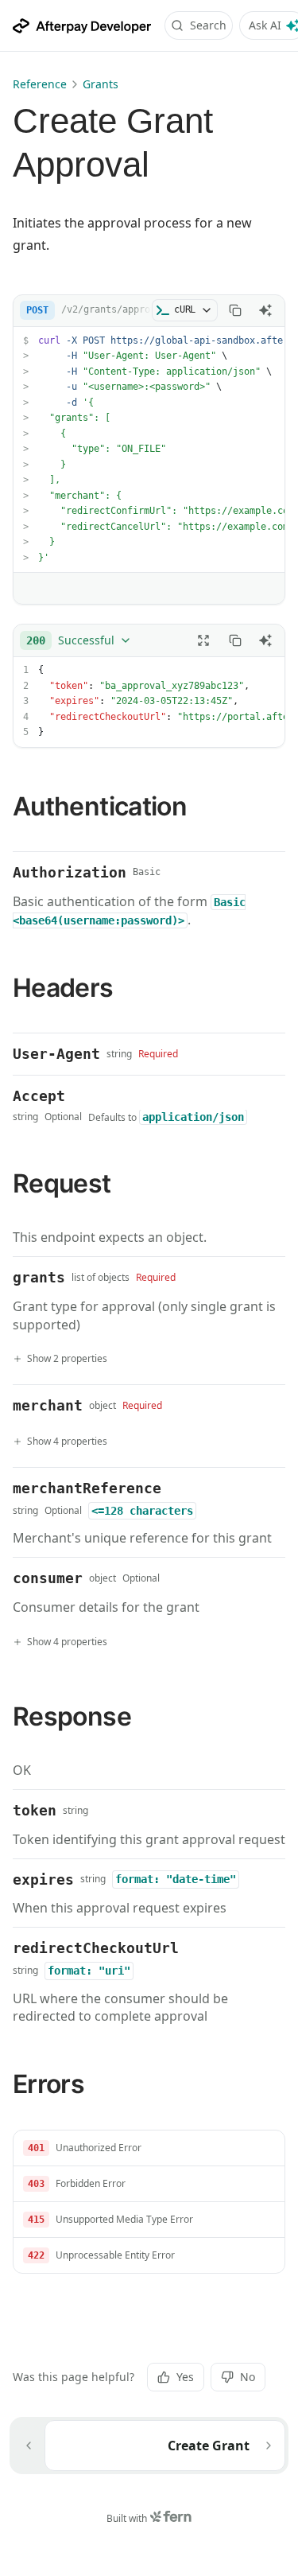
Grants (101, 84)
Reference (40, 84)
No (248, 2377)
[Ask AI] (265, 310)
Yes (185, 2377)
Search (208, 25)
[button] (149, 2148)
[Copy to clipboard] (235, 310)
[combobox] (79, 640)
